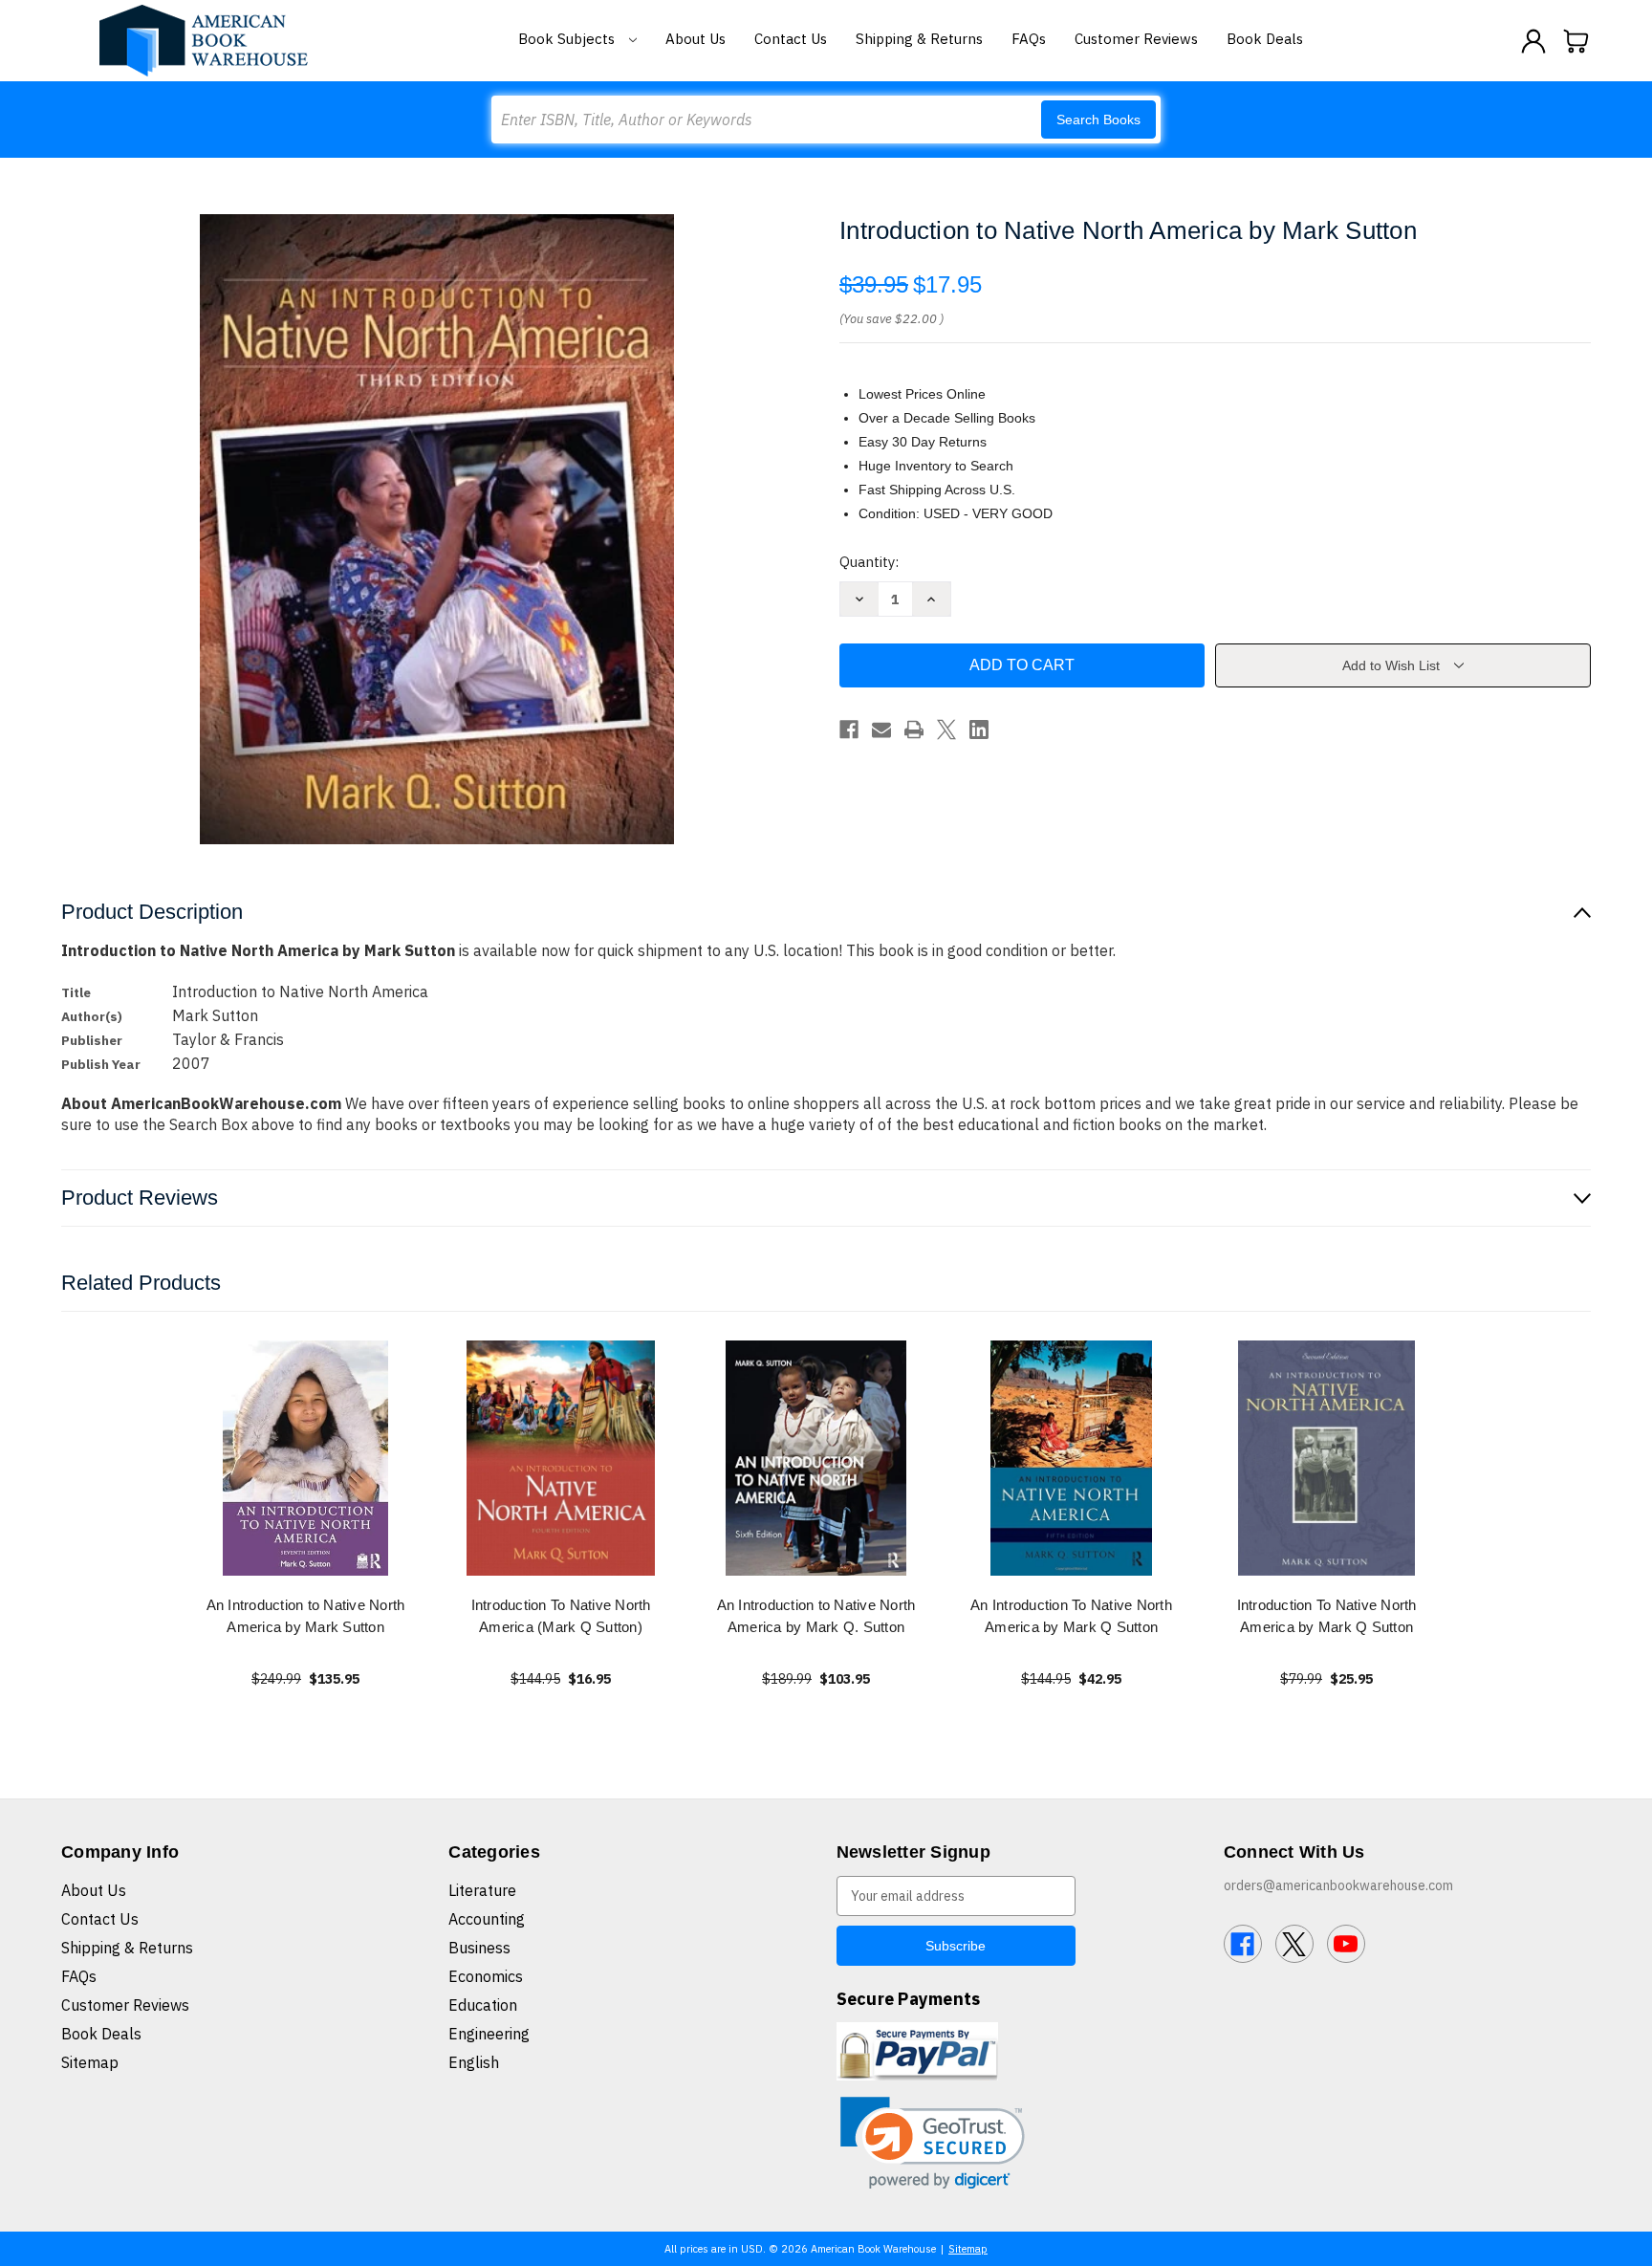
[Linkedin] (979, 730)
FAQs (1029, 39)
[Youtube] (1346, 1944)
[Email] (881, 730)
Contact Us (791, 39)
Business (479, 1948)
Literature (482, 1890)
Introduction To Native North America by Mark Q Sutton (1327, 1616)
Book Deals (1265, 39)
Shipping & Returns (919, 39)
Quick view (306, 1458)
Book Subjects (568, 39)
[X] (946, 730)
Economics (486, 1976)
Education (483, 2005)
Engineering (489, 2034)
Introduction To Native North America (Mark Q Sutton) (561, 1616)
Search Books (1098, 120)
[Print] (914, 730)
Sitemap (90, 2062)
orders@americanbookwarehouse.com (1338, 1885)
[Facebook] (849, 730)
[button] (933, 2143)
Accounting (487, 1919)
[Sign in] (1533, 41)
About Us (696, 39)
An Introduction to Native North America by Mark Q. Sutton (816, 1616)
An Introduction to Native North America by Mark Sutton (306, 1616)
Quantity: (869, 562)
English (474, 2062)
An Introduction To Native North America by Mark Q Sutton (1071, 1616)
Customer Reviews (1136, 39)
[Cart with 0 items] (1576, 41)
